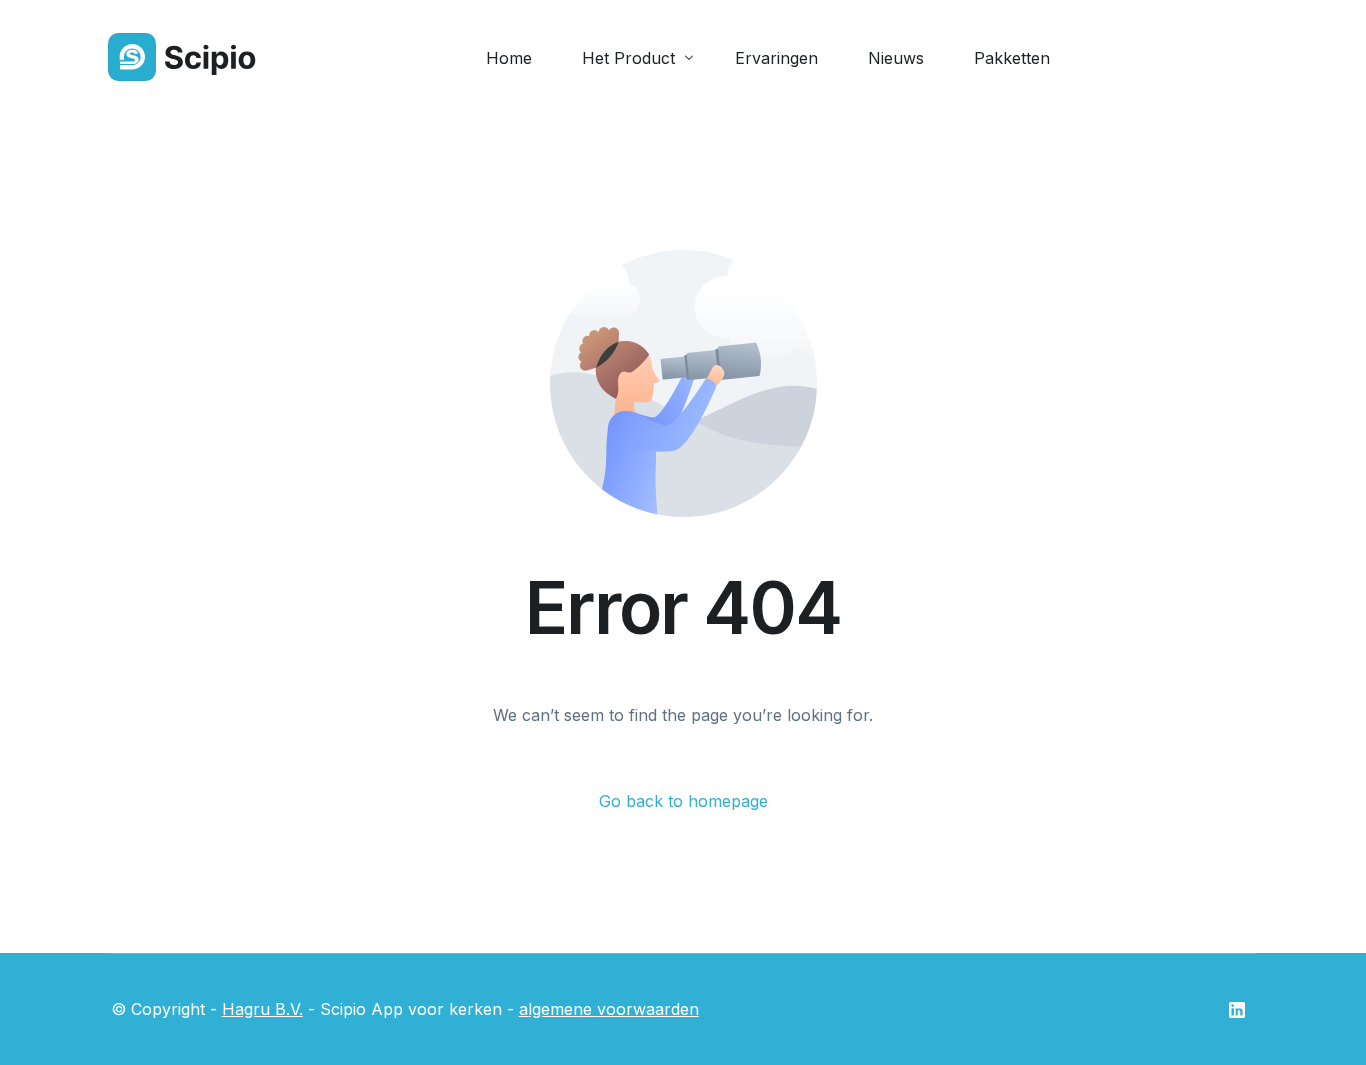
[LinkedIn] (1237, 1010)
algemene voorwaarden (609, 1009)
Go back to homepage (683, 801)
